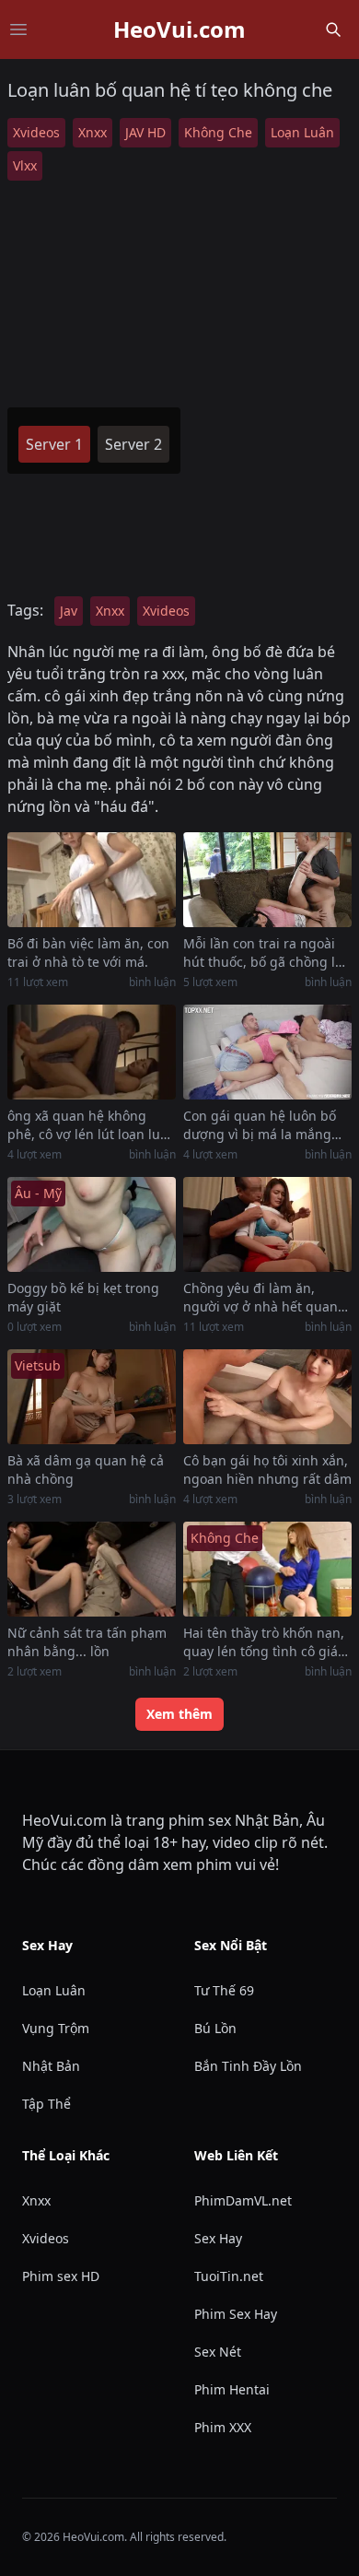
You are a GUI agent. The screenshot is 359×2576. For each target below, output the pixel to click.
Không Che (218, 132)
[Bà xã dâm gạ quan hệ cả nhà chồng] (92, 1397)
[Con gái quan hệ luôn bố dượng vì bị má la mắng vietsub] (267, 1052)
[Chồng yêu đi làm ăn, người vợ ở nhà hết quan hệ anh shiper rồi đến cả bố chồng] (267, 1224)
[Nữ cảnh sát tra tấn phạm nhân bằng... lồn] (92, 1569)
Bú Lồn (215, 2028)
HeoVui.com (179, 29)
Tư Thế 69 (224, 1990)
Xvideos (36, 132)
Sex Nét (218, 2352)
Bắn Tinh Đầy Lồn (248, 2066)
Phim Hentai (232, 2389)
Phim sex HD (61, 2276)
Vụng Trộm (56, 2028)
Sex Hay (218, 2238)
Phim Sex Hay (236, 2314)
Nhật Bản (51, 2066)
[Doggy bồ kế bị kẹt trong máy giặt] (92, 1224)
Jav (69, 611)
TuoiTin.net (229, 2276)
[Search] (333, 29)
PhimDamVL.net (243, 2200)
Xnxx (93, 132)
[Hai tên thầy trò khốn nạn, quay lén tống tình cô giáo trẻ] (267, 1569)
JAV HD (145, 132)
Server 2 (133, 444)
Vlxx (25, 165)
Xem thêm (179, 1714)
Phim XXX (223, 2427)
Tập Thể (46, 2104)
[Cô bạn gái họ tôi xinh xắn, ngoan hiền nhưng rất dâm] (267, 1397)
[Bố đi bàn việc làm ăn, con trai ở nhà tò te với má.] (92, 880)
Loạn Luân (302, 132)
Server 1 (54, 444)
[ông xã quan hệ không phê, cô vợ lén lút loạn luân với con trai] (92, 1052)
